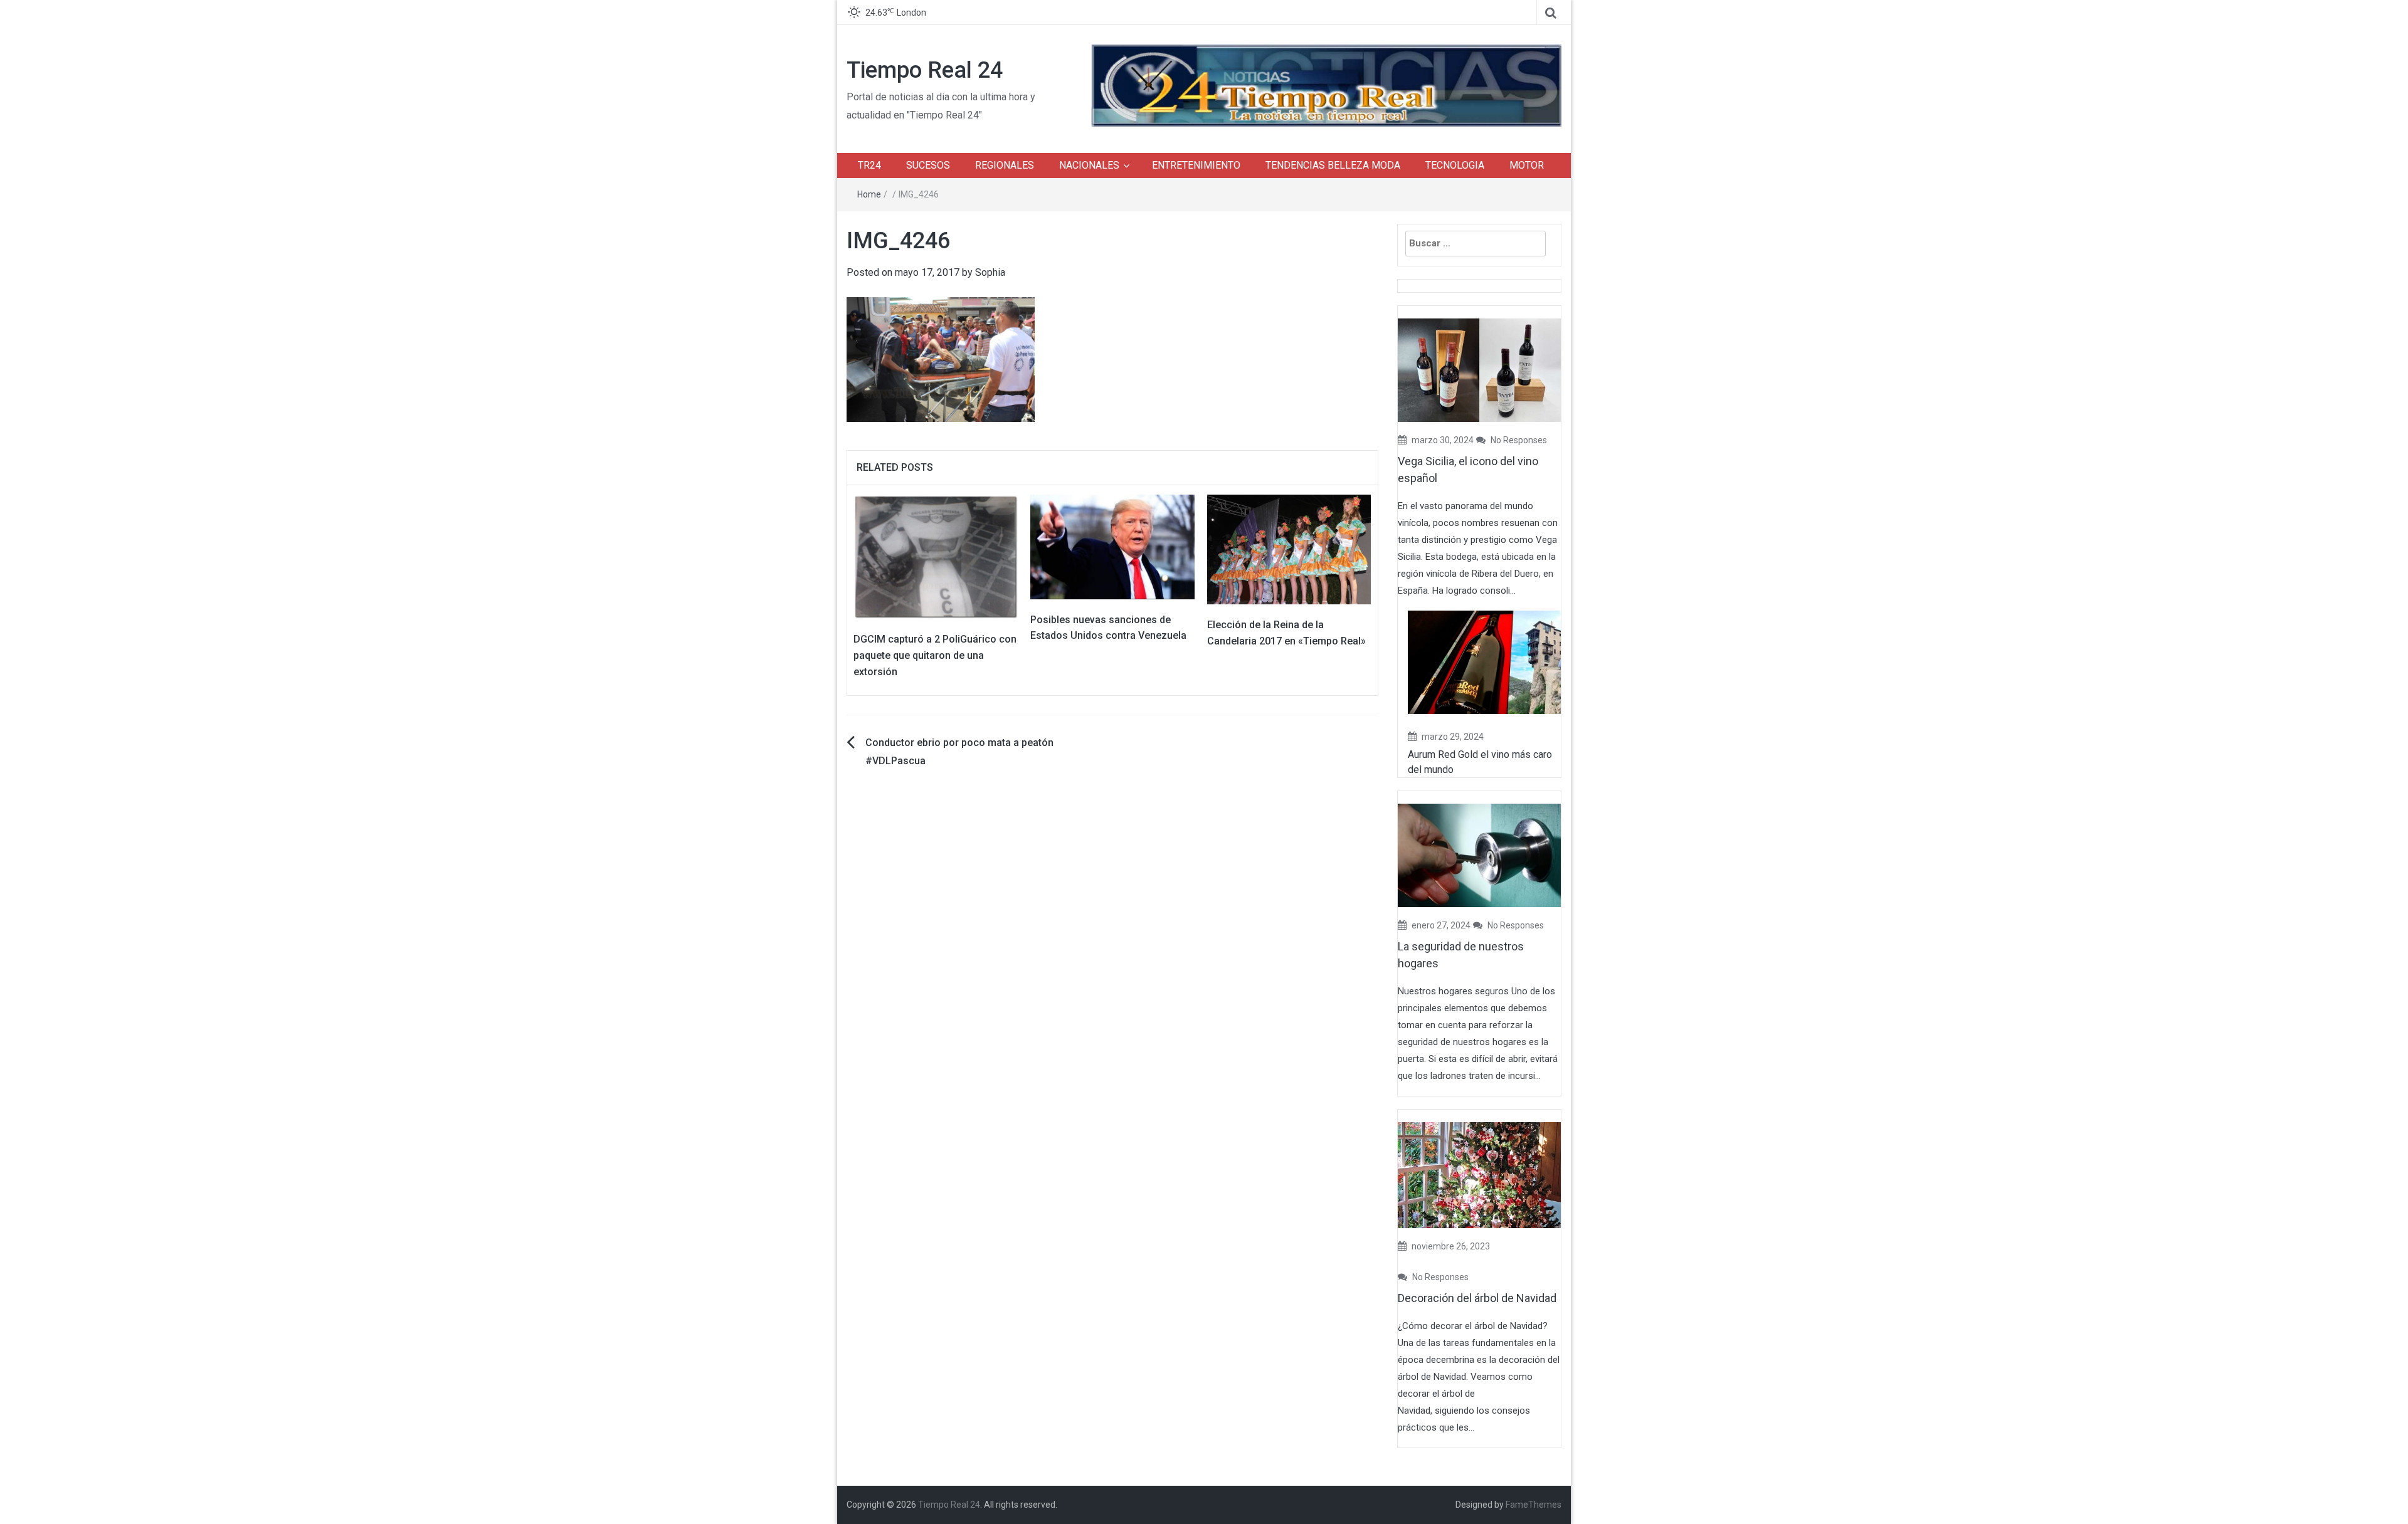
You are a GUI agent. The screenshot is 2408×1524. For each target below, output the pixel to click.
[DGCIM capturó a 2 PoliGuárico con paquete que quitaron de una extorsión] (936, 556)
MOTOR (1527, 165)
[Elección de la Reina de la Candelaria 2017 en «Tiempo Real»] (1289, 549)
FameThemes (1534, 1505)
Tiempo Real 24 (925, 70)
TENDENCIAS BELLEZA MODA (1333, 165)
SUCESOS (928, 165)
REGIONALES (1005, 165)
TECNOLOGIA (1455, 165)
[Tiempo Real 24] (1326, 84)
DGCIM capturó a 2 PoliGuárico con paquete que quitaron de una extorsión (935, 655)
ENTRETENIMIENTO (1196, 165)
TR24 (869, 165)
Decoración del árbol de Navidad (1477, 1298)
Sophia (990, 272)
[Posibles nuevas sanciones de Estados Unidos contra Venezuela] (1112, 546)
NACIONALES (1089, 165)
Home (869, 194)
